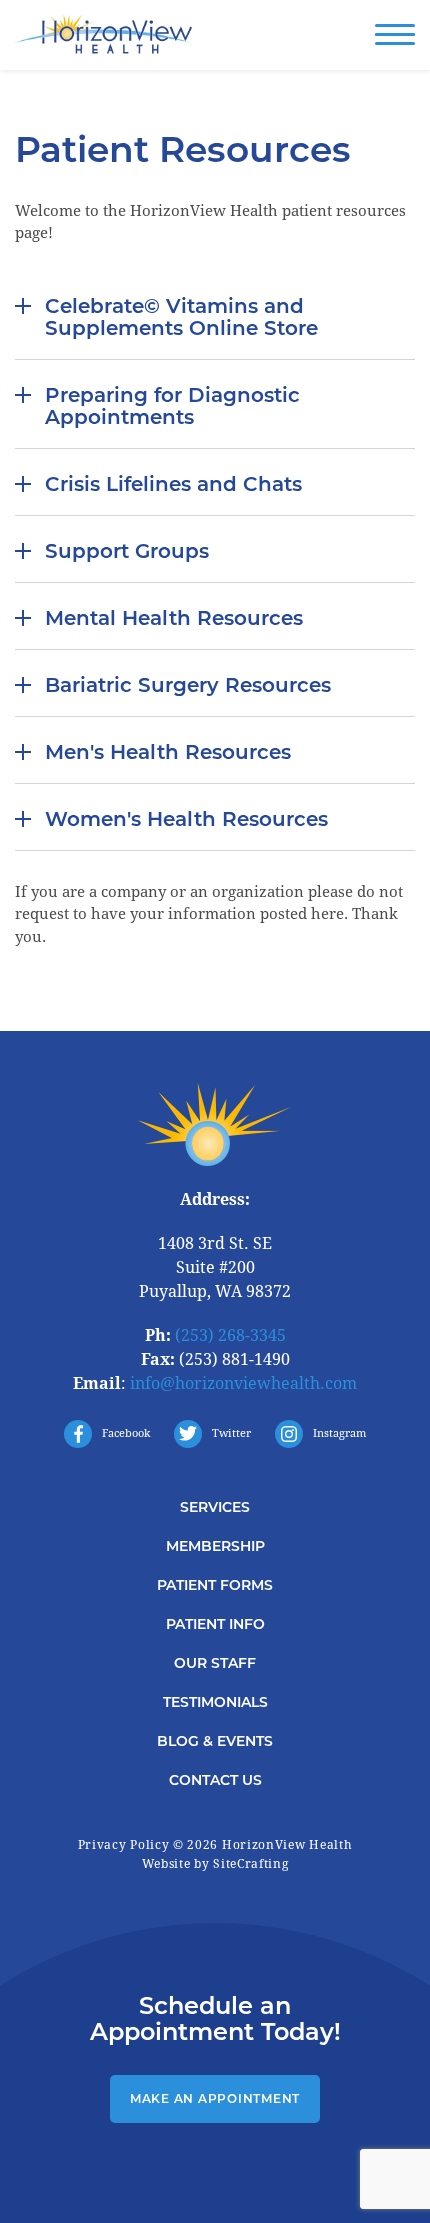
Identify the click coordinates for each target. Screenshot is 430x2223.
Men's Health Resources (168, 752)
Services (215, 1507)
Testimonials (215, 1702)
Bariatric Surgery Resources (188, 685)
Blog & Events (215, 1741)
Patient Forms (215, 1585)
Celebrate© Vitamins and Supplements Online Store (181, 317)
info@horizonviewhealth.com (243, 1383)
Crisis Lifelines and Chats (173, 484)
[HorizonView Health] (105, 36)
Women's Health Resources (186, 819)
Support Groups (127, 551)
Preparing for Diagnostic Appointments (172, 406)
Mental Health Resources (174, 618)
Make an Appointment (215, 2098)
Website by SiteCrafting (215, 1864)
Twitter (231, 1433)
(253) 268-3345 (230, 1335)
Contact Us (215, 1780)
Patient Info (215, 1624)
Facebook (126, 1433)
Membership (215, 1546)
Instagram (339, 1433)
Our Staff (215, 1663)
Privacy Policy (124, 1845)
